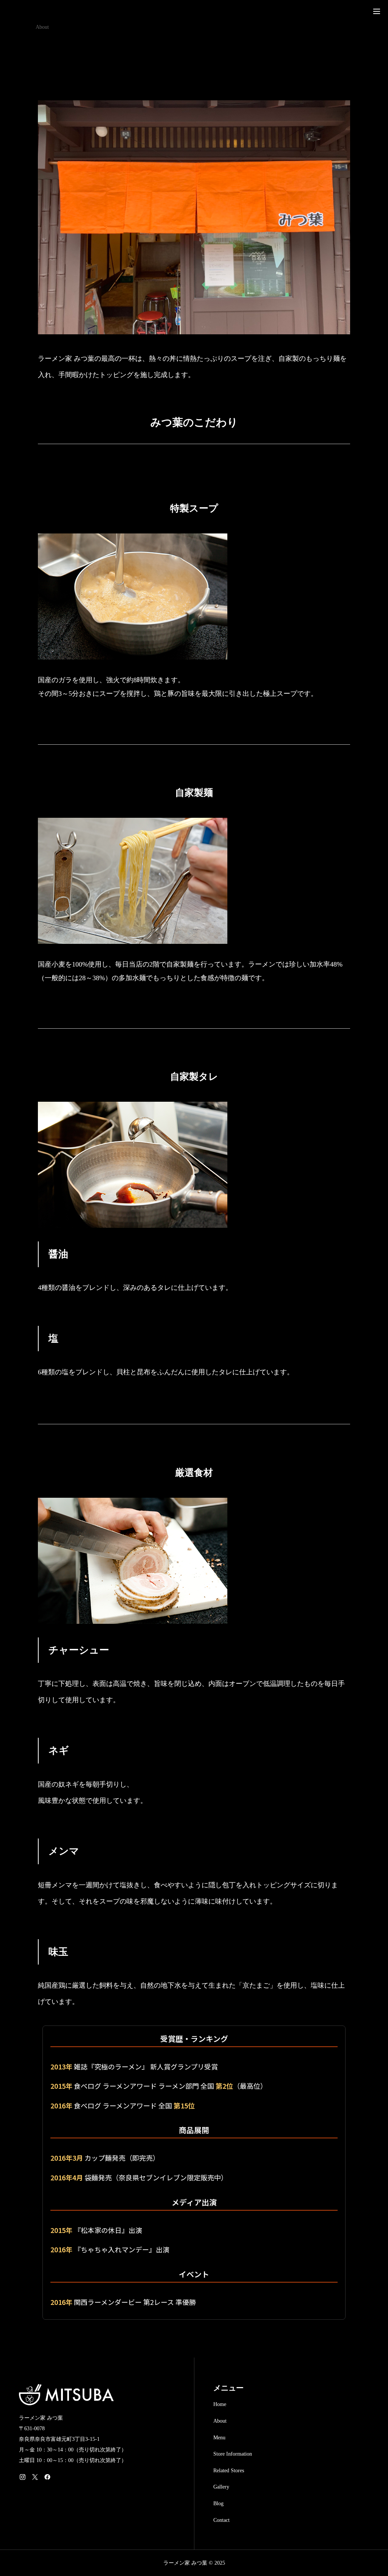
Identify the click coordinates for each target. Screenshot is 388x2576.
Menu (219, 2438)
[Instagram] (22, 2477)
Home (220, 2404)
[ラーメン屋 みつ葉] (42, 11)
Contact (221, 2520)
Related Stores (229, 2471)
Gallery (221, 2487)
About (220, 2421)
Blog (218, 2503)
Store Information (233, 2454)
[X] (35, 2477)
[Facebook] (47, 2477)
